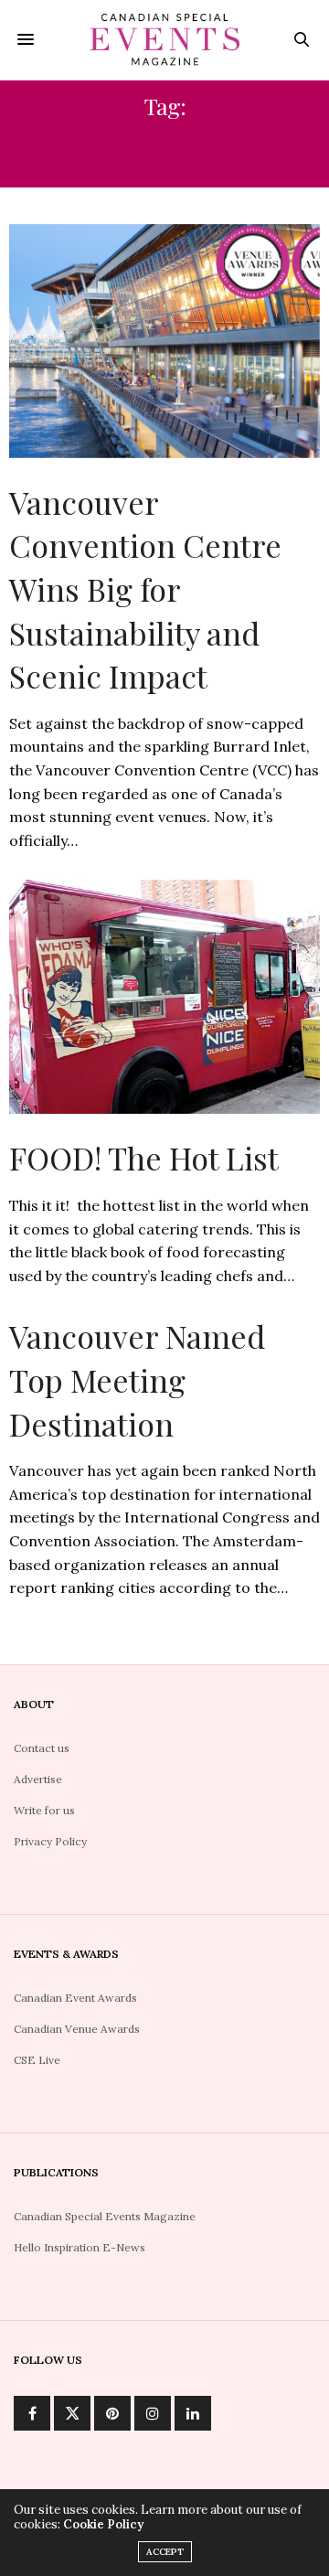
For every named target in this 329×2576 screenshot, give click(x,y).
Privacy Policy (50, 1841)
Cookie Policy (103, 2524)
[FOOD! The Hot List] (164, 997)
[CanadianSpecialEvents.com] (165, 40)
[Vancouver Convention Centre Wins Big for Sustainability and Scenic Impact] (164, 341)
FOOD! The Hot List (144, 1158)
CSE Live (37, 2060)
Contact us (42, 1748)
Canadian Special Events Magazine (105, 2216)
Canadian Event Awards (75, 1998)
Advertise (38, 1779)
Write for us (44, 1810)
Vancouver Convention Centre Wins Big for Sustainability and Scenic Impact (145, 589)
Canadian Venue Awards (77, 2029)
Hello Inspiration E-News (80, 2247)
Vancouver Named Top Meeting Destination (137, 1379)
